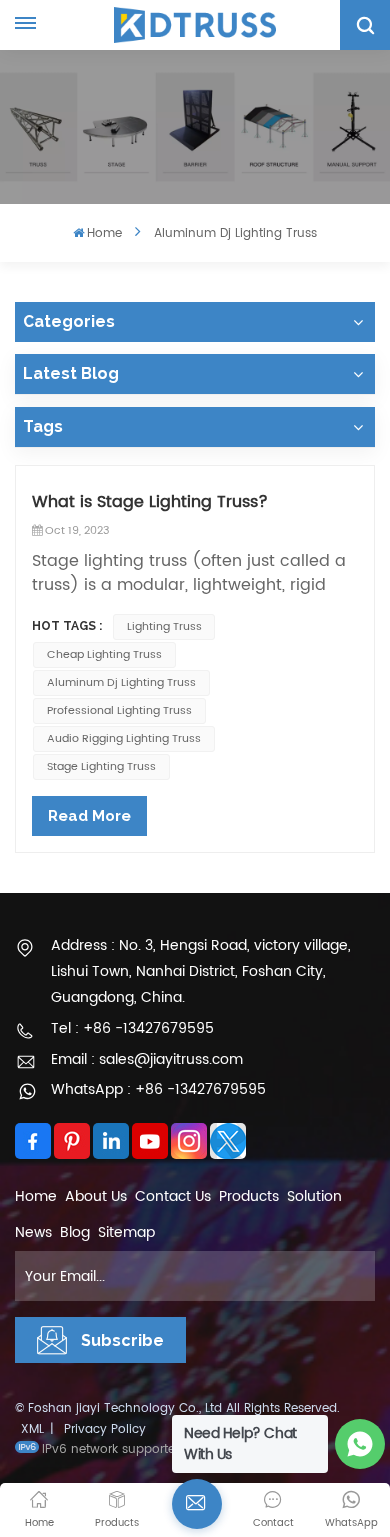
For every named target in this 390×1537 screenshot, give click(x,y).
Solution (314, 1196)
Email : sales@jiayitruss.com (147, 1059)
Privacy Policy (105, 1429)
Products (249, 1196)
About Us (96, 1196)
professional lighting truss (119, 711)
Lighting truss (164, 627)
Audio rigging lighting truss (124, 739)
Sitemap (126, 1232)
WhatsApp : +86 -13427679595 (158, 1089)
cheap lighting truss (104, 655)
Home (104, 233)
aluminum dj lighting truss (121, 683)
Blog (75, 1232)
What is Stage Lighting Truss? (150, 502)
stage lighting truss (101, 767)
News (33, 1232)
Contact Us (173, 1196)
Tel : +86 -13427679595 (132, 1028)
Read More (89, 816)
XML (32, 1429)
